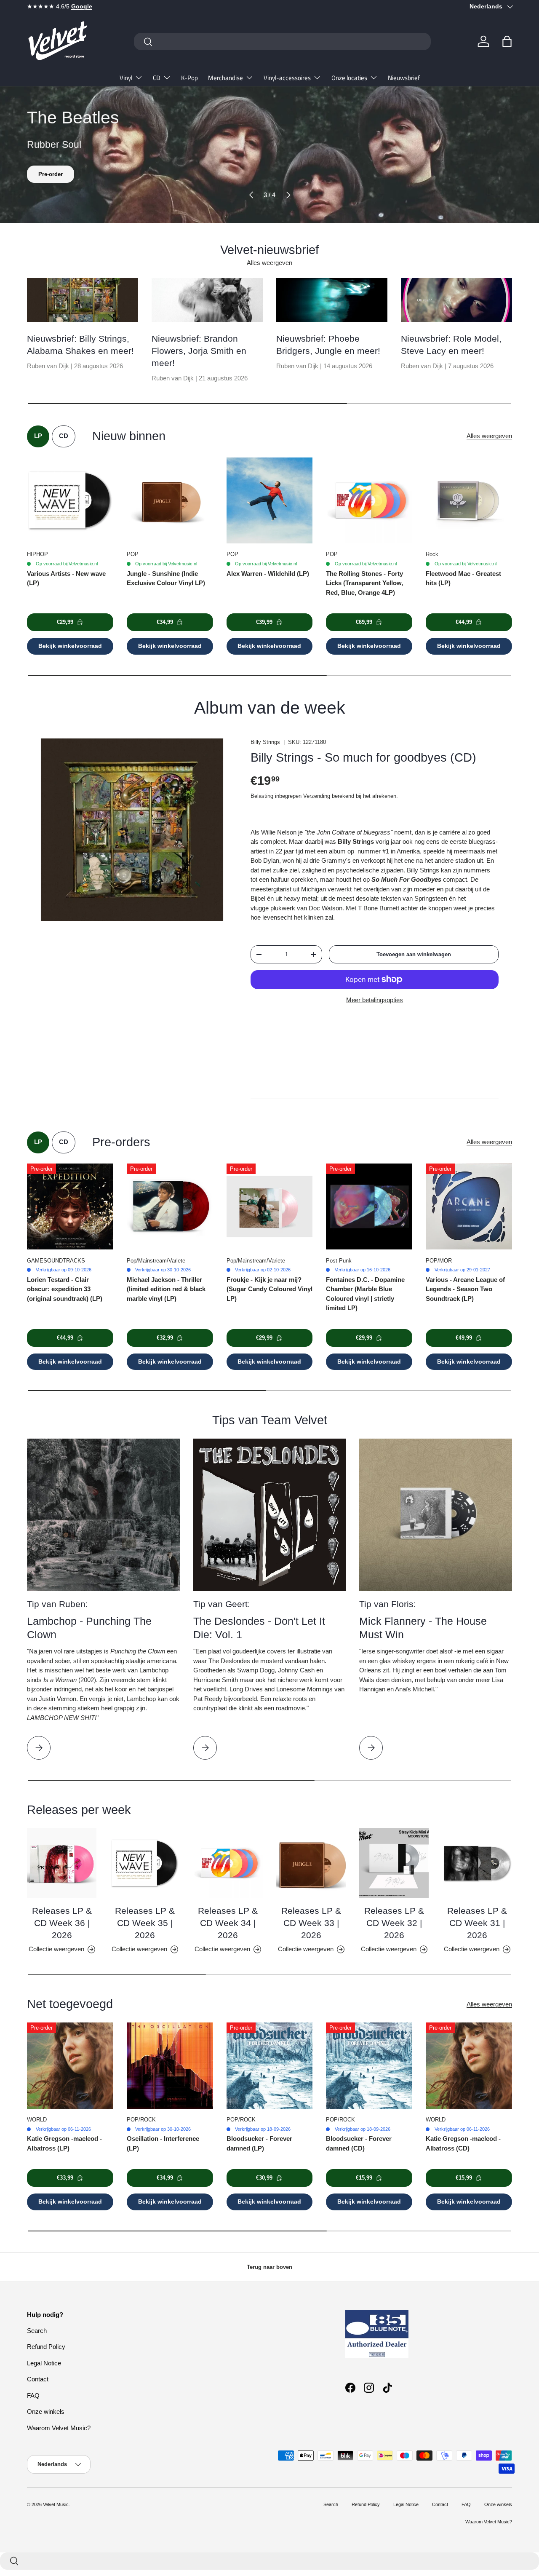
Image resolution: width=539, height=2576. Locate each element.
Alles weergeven (269, 263)
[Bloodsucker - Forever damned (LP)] (270, 2066)
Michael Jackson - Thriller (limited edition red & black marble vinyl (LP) (166, 1289)
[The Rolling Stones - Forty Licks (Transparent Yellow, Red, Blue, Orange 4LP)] (369, 501)
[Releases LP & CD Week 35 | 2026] (145, 1863)
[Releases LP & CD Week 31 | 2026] (477, 1863)
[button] (507, 41)
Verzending (317, 796)
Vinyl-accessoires (287, 78)
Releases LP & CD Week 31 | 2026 (477, 1923)
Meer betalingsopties (375, 1000)
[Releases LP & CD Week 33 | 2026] (311, 1863)
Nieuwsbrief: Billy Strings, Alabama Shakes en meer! (80, 345)
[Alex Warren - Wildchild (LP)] (270, 501)
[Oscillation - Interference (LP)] (170, 2066)
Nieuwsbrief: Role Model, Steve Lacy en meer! (451, 345)
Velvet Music (56, 2504)
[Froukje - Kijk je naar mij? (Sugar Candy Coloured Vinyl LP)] (270, 1207)
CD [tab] (64, 436)
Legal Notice (44, 2363)
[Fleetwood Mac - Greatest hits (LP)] (469, 501)
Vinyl (126, 78)
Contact (38, 2379)
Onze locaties (349, 78)
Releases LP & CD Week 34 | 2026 (228, 1923)
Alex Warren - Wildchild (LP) (268, 574)
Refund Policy (46, 2347)
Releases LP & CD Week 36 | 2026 (62, 1923)
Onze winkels (46, 2411)
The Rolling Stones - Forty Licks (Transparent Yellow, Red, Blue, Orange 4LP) (364, 583)
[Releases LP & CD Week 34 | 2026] (228, 1863)
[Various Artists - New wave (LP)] (70, 501)
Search (37, 2331)
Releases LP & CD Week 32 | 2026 (394, 1923)
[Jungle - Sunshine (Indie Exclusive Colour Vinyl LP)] (170, 501)
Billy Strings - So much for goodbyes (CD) (363, 757)
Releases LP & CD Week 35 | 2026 (145, 1923)
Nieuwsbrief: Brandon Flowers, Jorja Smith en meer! (199, 351)
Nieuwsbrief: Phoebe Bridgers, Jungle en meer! (328, 345)
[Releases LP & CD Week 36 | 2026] (62, 1863)
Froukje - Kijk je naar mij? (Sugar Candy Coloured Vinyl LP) (269, 1289)
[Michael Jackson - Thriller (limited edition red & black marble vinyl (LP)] (170, 1207)
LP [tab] (38, 436)
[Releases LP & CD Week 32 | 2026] (394, 1863)
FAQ (33, 2395)
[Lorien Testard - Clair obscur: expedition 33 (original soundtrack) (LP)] (70, 1207)
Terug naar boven (269, 2267)
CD (157, 78)
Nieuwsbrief (404, 78)
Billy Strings (265, 742)
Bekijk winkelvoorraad (70, 646)
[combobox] (282, 41)
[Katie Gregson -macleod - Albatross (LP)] (70, 2066)
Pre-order (51, 174)
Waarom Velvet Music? (59, 2428)
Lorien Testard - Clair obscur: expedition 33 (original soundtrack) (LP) (65, 1289)
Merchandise (225, 78)
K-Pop (189, 78)
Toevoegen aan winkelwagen (414, 954)
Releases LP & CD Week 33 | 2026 (311, 1923)
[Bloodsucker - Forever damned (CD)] (369, 2066)
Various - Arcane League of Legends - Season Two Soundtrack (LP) (465, 1289)
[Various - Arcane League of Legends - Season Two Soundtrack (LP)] (469, 1207)
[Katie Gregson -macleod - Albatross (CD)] (469, 2066)
